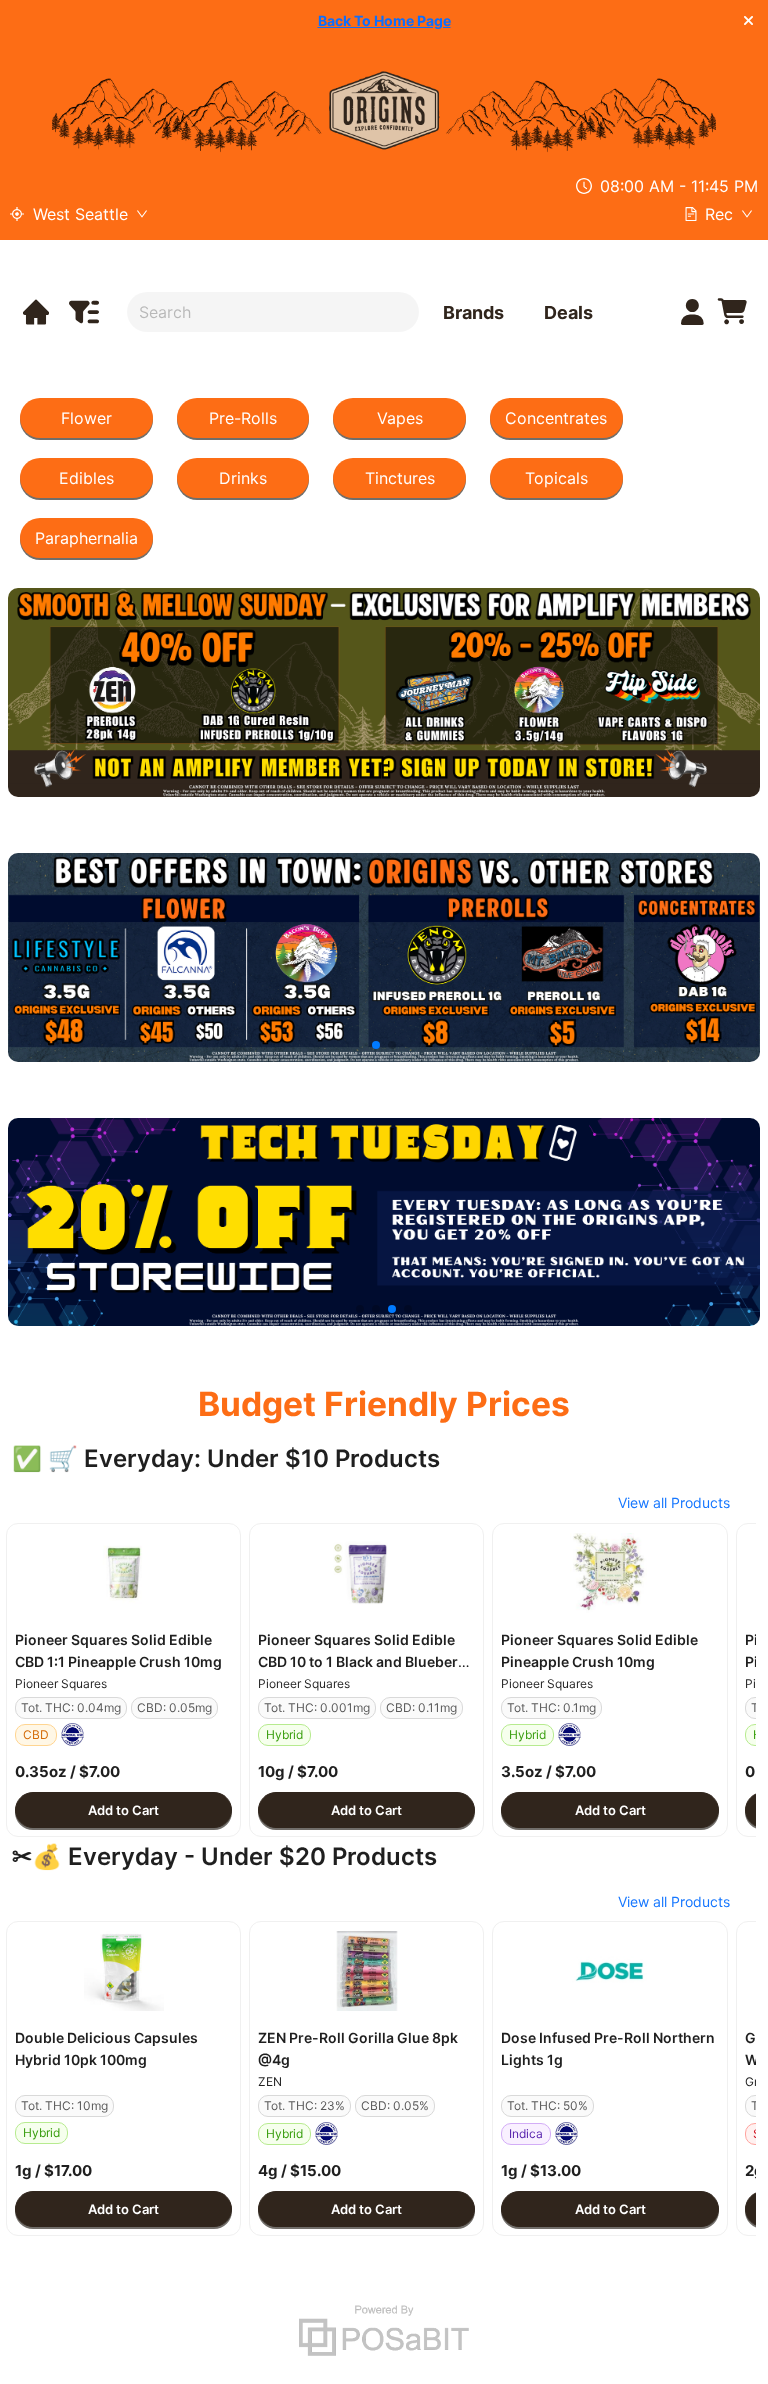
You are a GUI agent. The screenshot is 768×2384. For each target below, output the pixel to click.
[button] (123, 1573)
